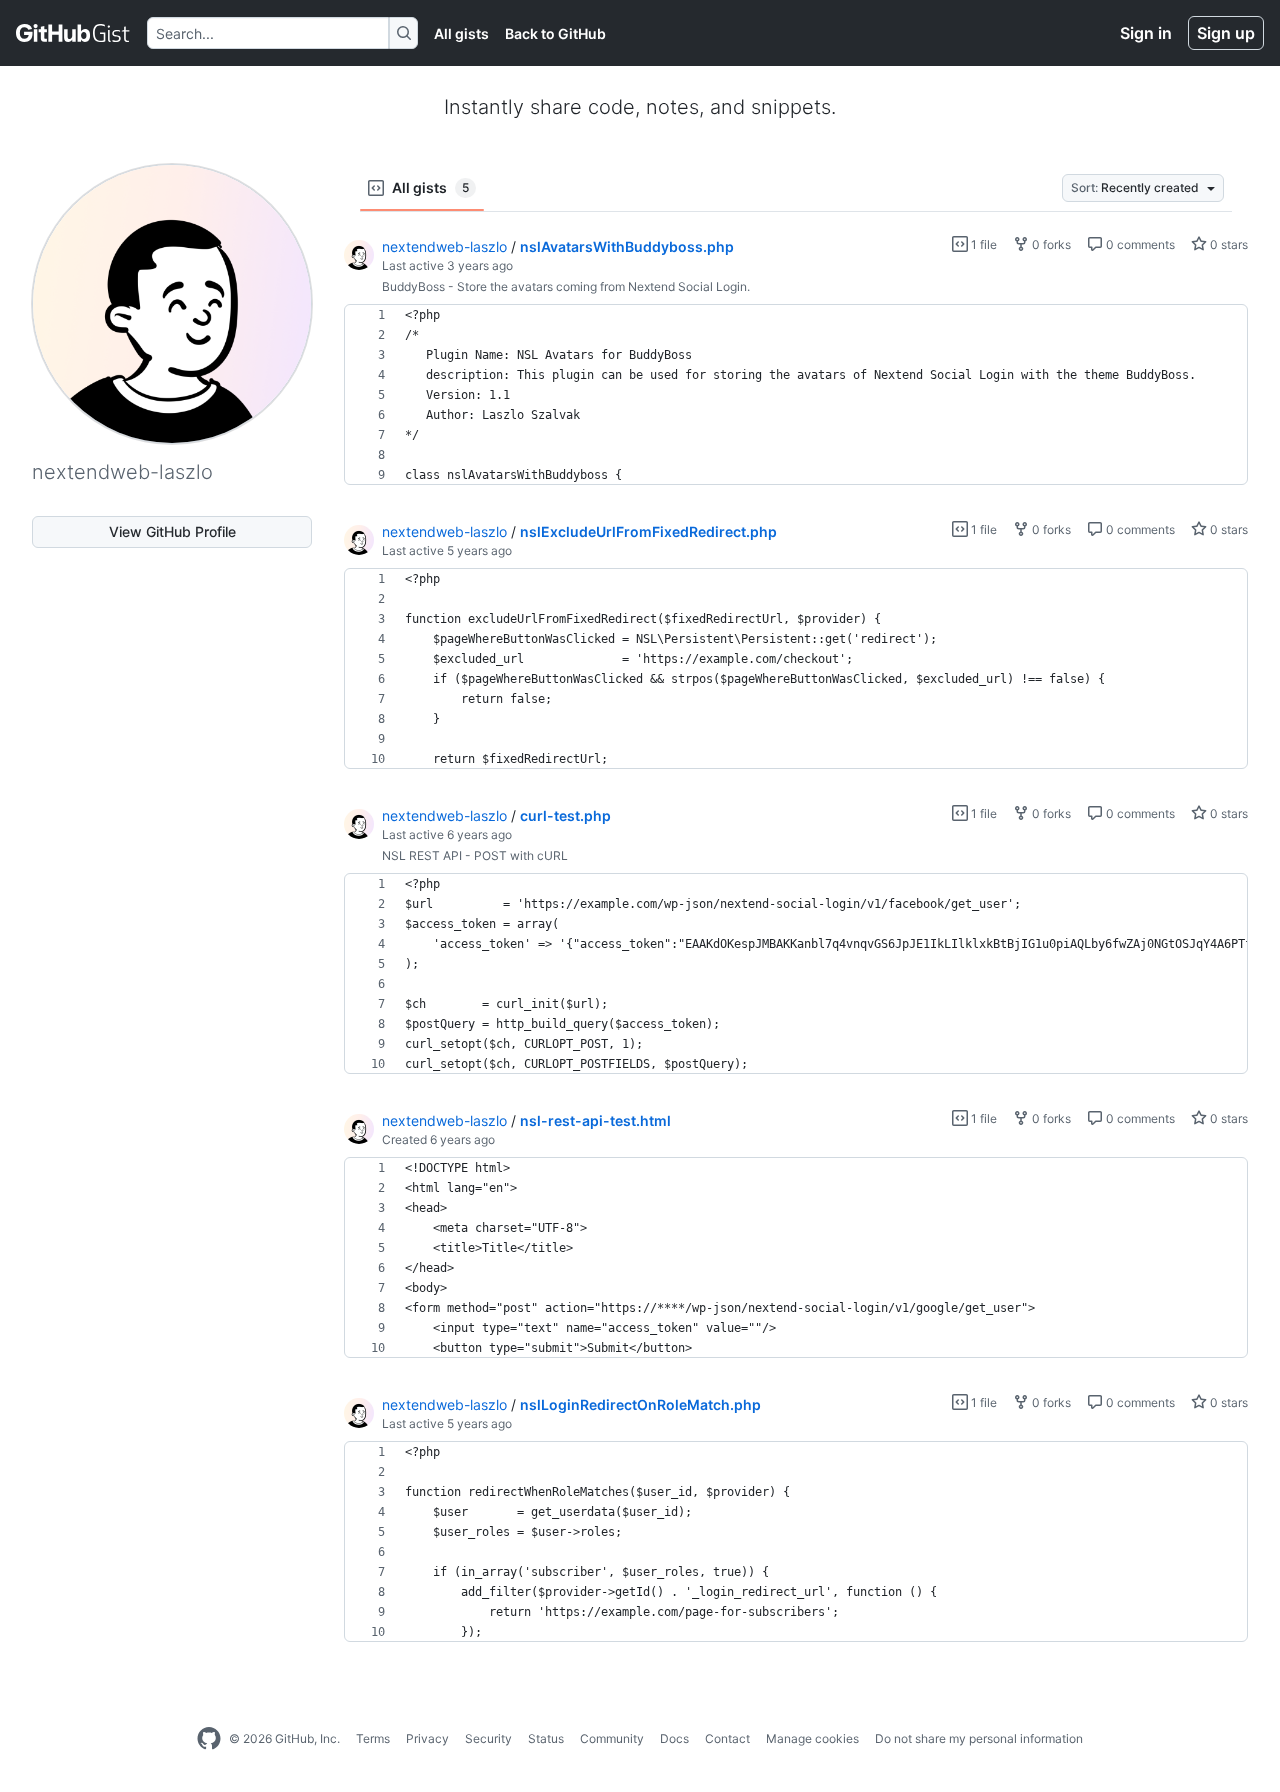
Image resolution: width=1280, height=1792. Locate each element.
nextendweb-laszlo (444, 246)
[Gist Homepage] (73, 33)
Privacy (427, 1738)
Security (488, 1738)
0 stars (1227, 244)
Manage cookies (812, 1738)
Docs (674, 1738)
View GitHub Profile (172, 531)
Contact (727, 1738)
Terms (373, 1738)
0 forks (1050, 244)
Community (612, 1738)
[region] (796, 395)
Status (546, 1738)
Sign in (1146, 33)
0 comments (1139, 244)
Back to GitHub (555, 33)
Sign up (1226, 33)
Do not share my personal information (979, 1738)
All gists (461, 33)
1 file (982, 244)
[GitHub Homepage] (209, 1739)
